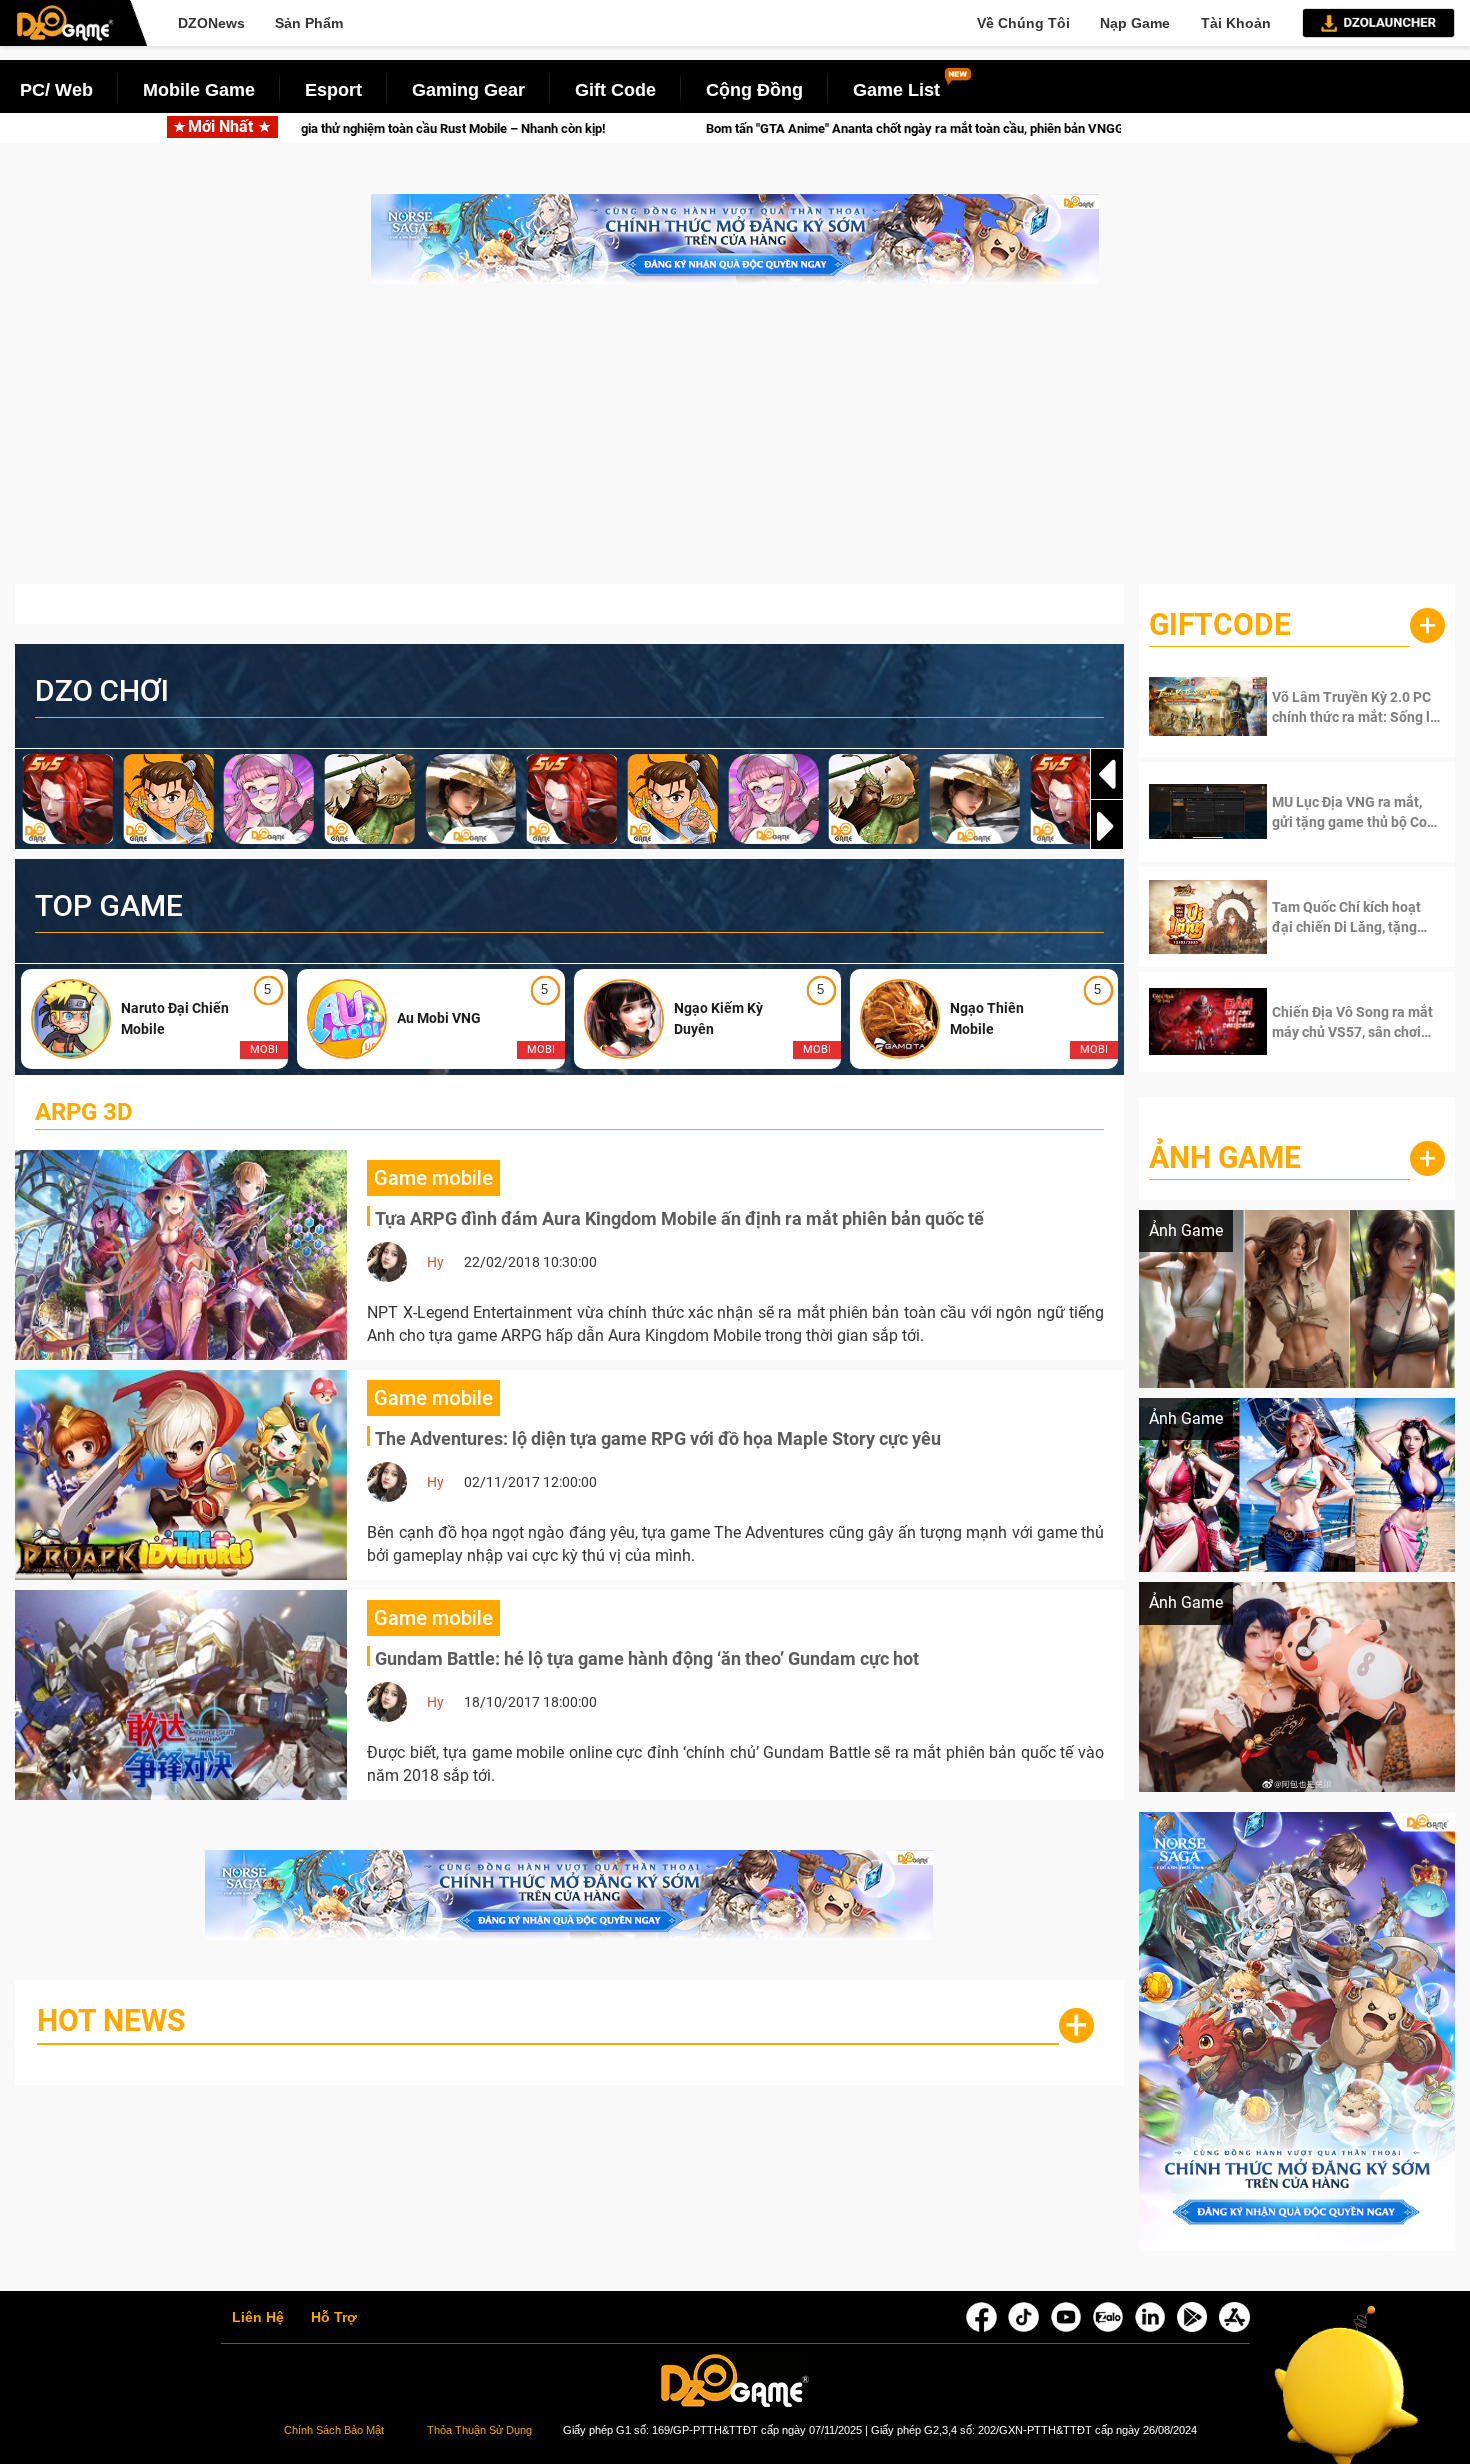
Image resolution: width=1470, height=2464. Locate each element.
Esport (333, 90)
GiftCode (1220, 624)
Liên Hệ (258, 2318)
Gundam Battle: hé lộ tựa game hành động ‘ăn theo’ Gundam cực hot (647, 1658)
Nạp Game (1135, 23)
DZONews (211, 23)
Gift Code (615, 90)
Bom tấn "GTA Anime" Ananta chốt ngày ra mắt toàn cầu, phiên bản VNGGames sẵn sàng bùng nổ (785, 128)
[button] (1107, 826)
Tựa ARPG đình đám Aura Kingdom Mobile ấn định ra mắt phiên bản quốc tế (679, 1218)
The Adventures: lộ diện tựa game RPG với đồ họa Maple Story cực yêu (658, 1438)
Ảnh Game (1225, 1157)
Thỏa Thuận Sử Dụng (479, 2430)
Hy (435, 1262)
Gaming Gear (468, 90)
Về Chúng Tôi (1023, 23)
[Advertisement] (735, 444)
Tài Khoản (1236, 23)
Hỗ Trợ (334, 2318)
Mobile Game (199, 90)
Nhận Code (1339, 707)
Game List (896, 90)
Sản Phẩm (309, 23)
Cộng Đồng (754, 90)
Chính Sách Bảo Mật (334, 2430)
